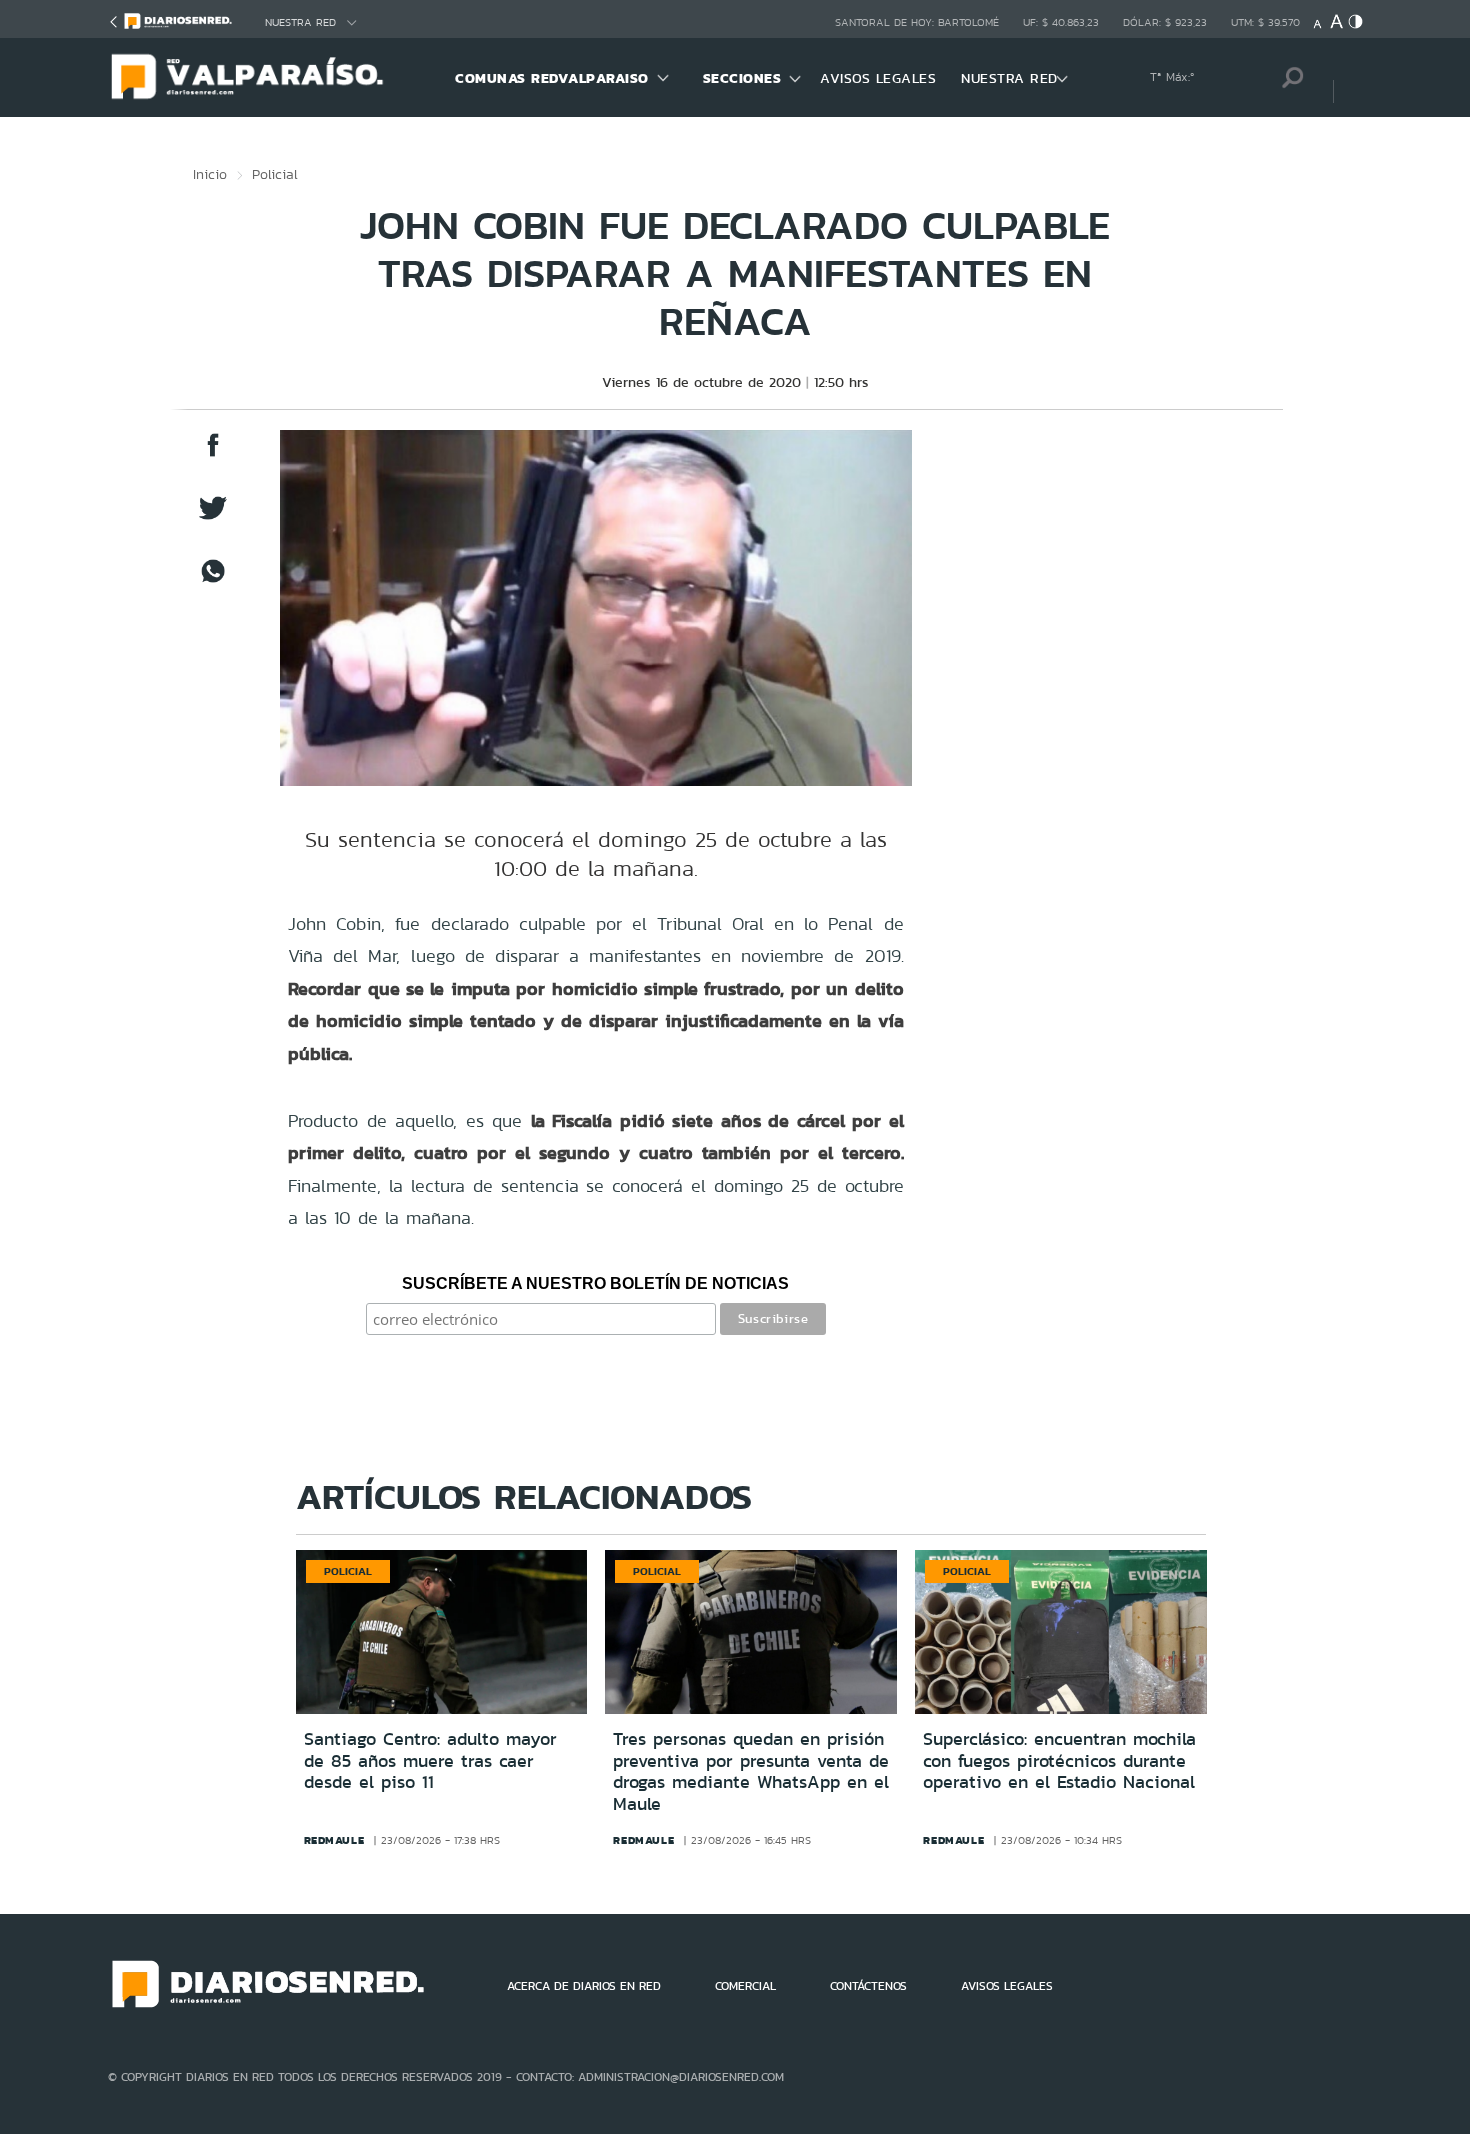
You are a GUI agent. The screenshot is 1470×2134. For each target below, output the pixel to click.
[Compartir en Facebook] (213, 454)
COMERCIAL (745, 1986)
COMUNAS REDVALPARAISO (552, 78)
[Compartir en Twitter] (213, 517)
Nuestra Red (300, 22)
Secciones (742, 78)
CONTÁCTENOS (868, 1986)
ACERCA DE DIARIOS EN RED (584, 1986)
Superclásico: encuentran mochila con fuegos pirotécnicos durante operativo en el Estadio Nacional (1059, 1760)
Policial (275, 174)
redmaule (334, 1840)
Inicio (210, 174)
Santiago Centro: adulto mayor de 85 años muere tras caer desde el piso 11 (430, 1760)
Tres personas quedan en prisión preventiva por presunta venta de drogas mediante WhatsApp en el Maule (751, 1771)
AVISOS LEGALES (878, 78)
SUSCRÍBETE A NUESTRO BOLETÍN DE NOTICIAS (595, 1283)
